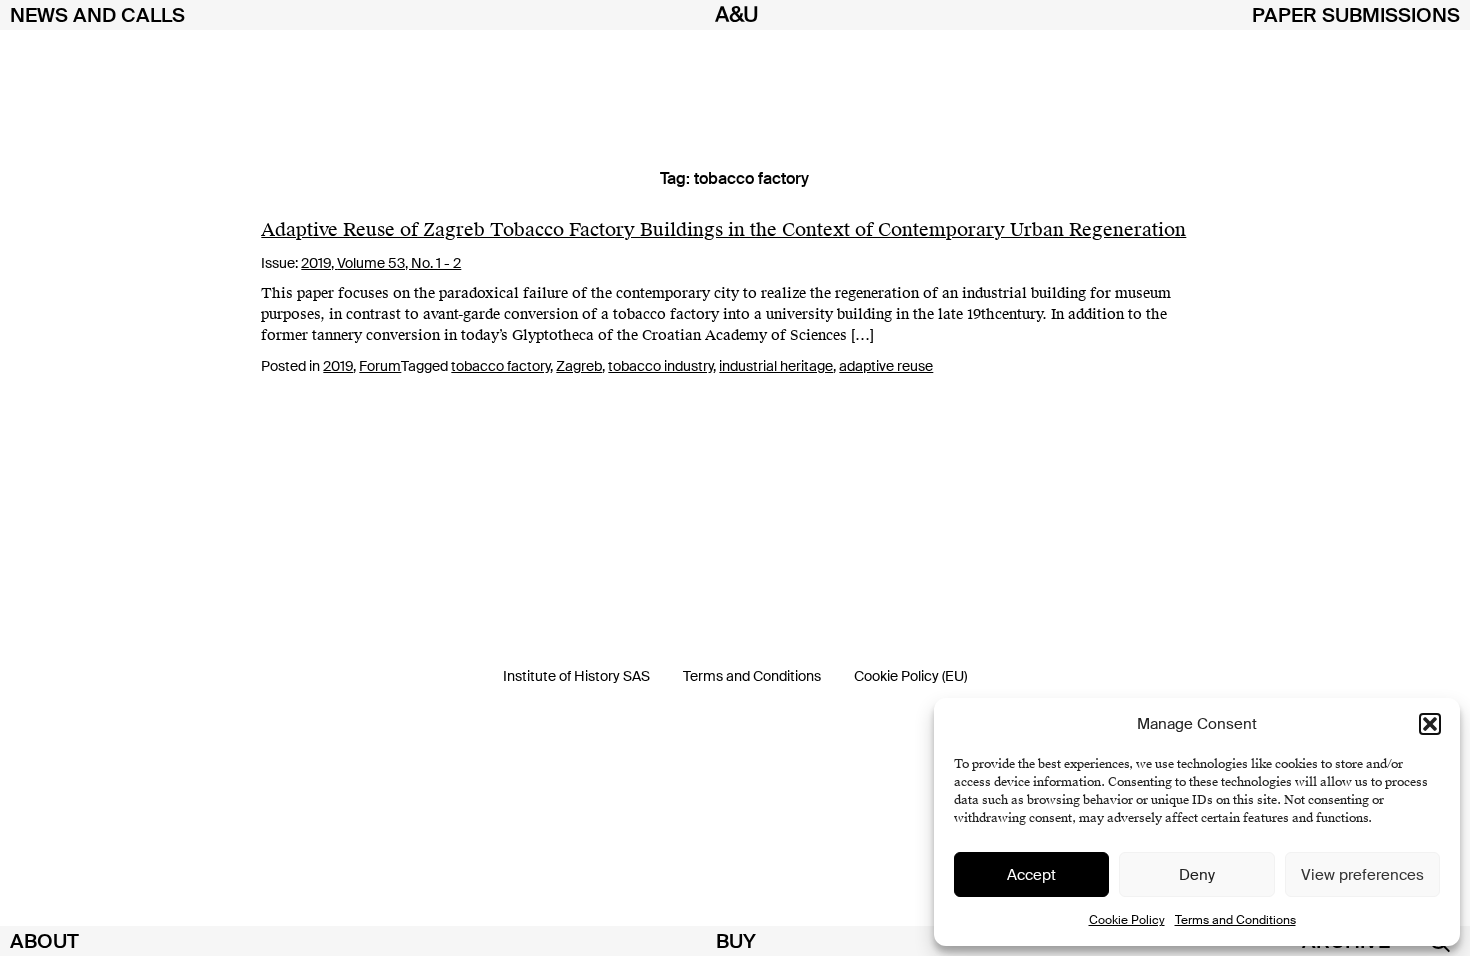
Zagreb (579, 366)
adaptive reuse (886, 366)
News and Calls (97, 15)
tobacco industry (660, 366)
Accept (1031, 875)
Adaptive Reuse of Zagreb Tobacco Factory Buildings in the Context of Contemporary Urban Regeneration (723, 229)
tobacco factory (500, 366)
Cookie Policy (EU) (910, 676)
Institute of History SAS (576, 676)
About (44, 941)
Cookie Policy (1127, 920)
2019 (338, 366)
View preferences (1362, 875)
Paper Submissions (1356, 15)
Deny (1197, 875)
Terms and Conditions (1235, 920)
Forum (380, 366)
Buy (736, 941)
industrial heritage (776, 366)
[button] (1430, 724)
